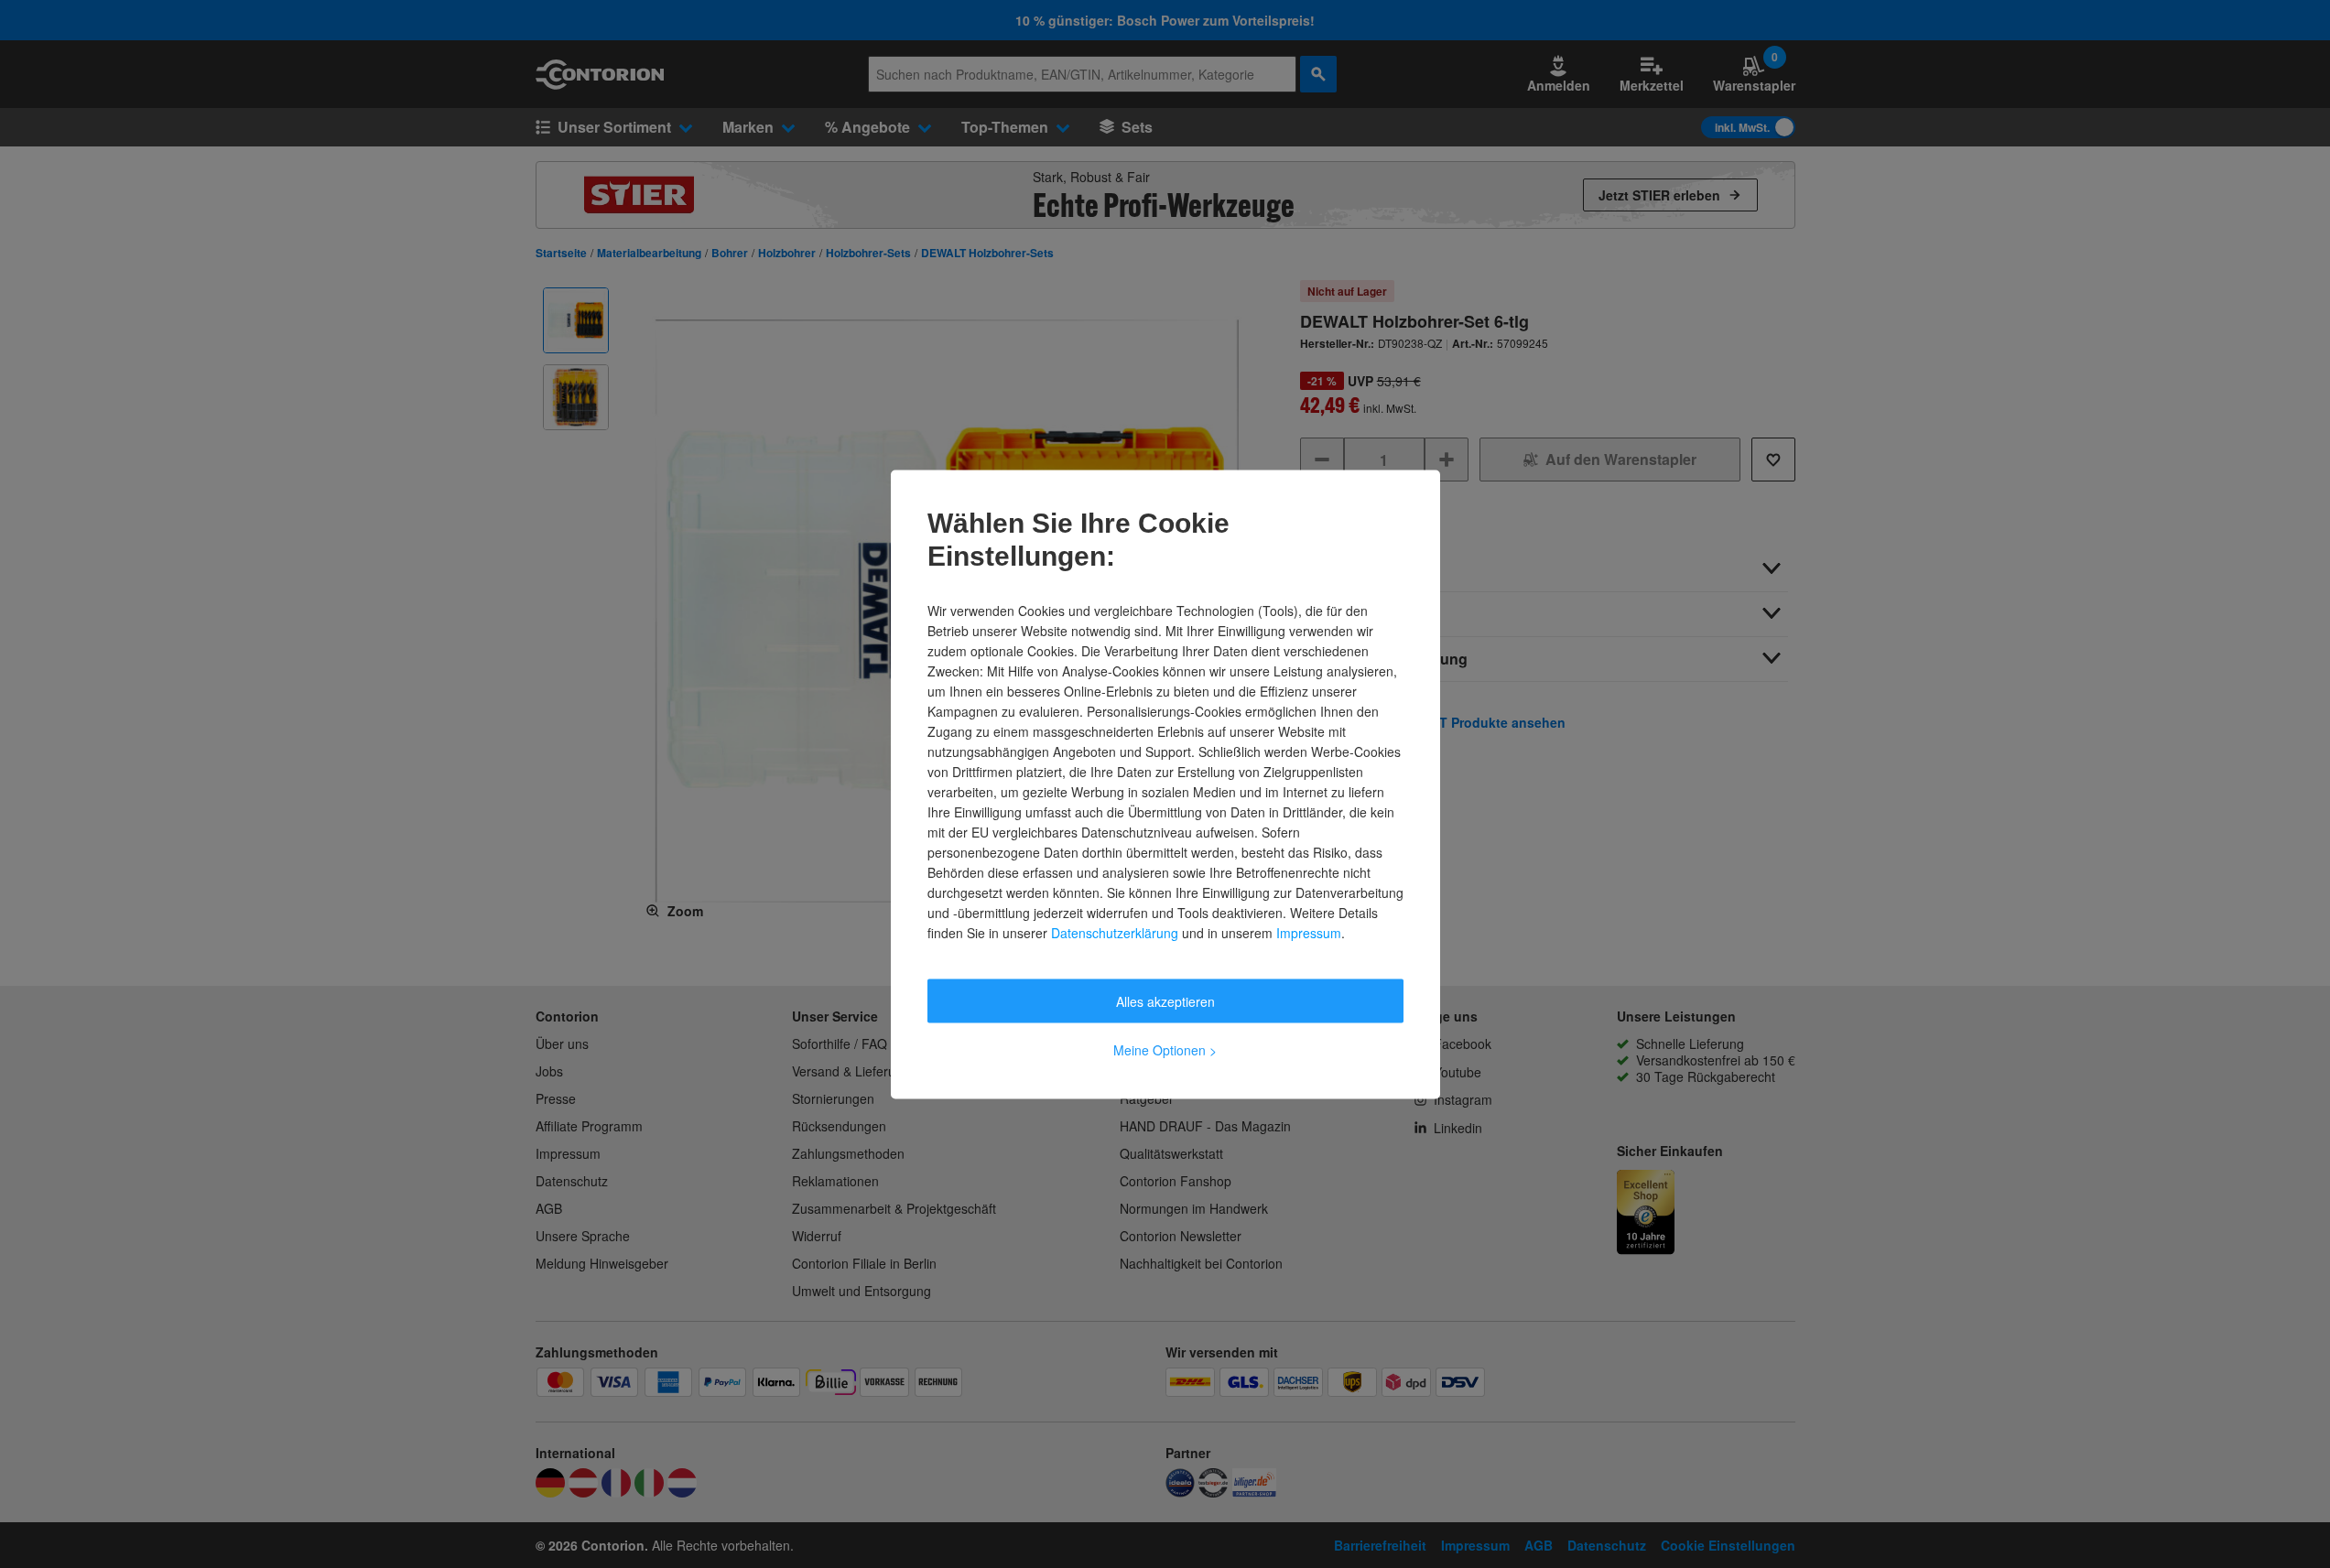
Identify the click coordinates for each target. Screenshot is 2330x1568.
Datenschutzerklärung (1115, 932)
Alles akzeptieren (1165, 1000)
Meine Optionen (1165, 1049)
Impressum (1309, 932)
